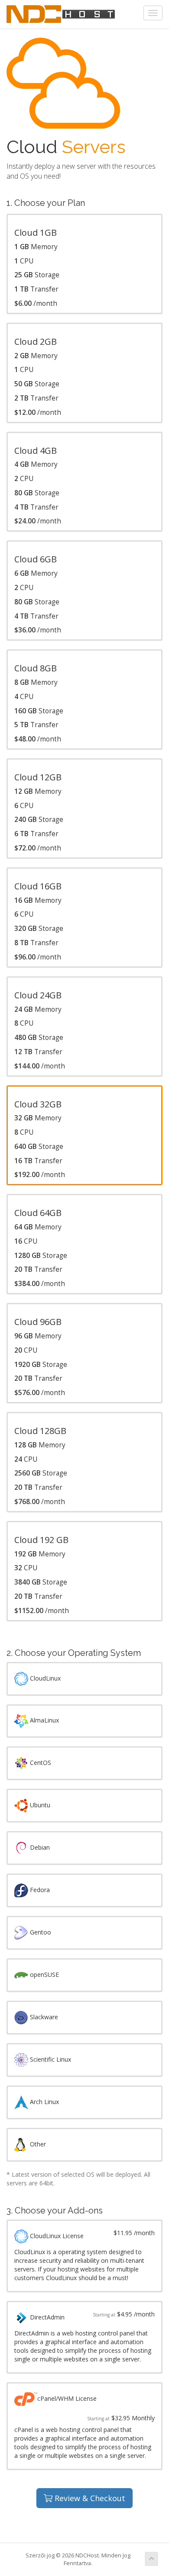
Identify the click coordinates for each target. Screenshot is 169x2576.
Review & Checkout (89, 2498)
